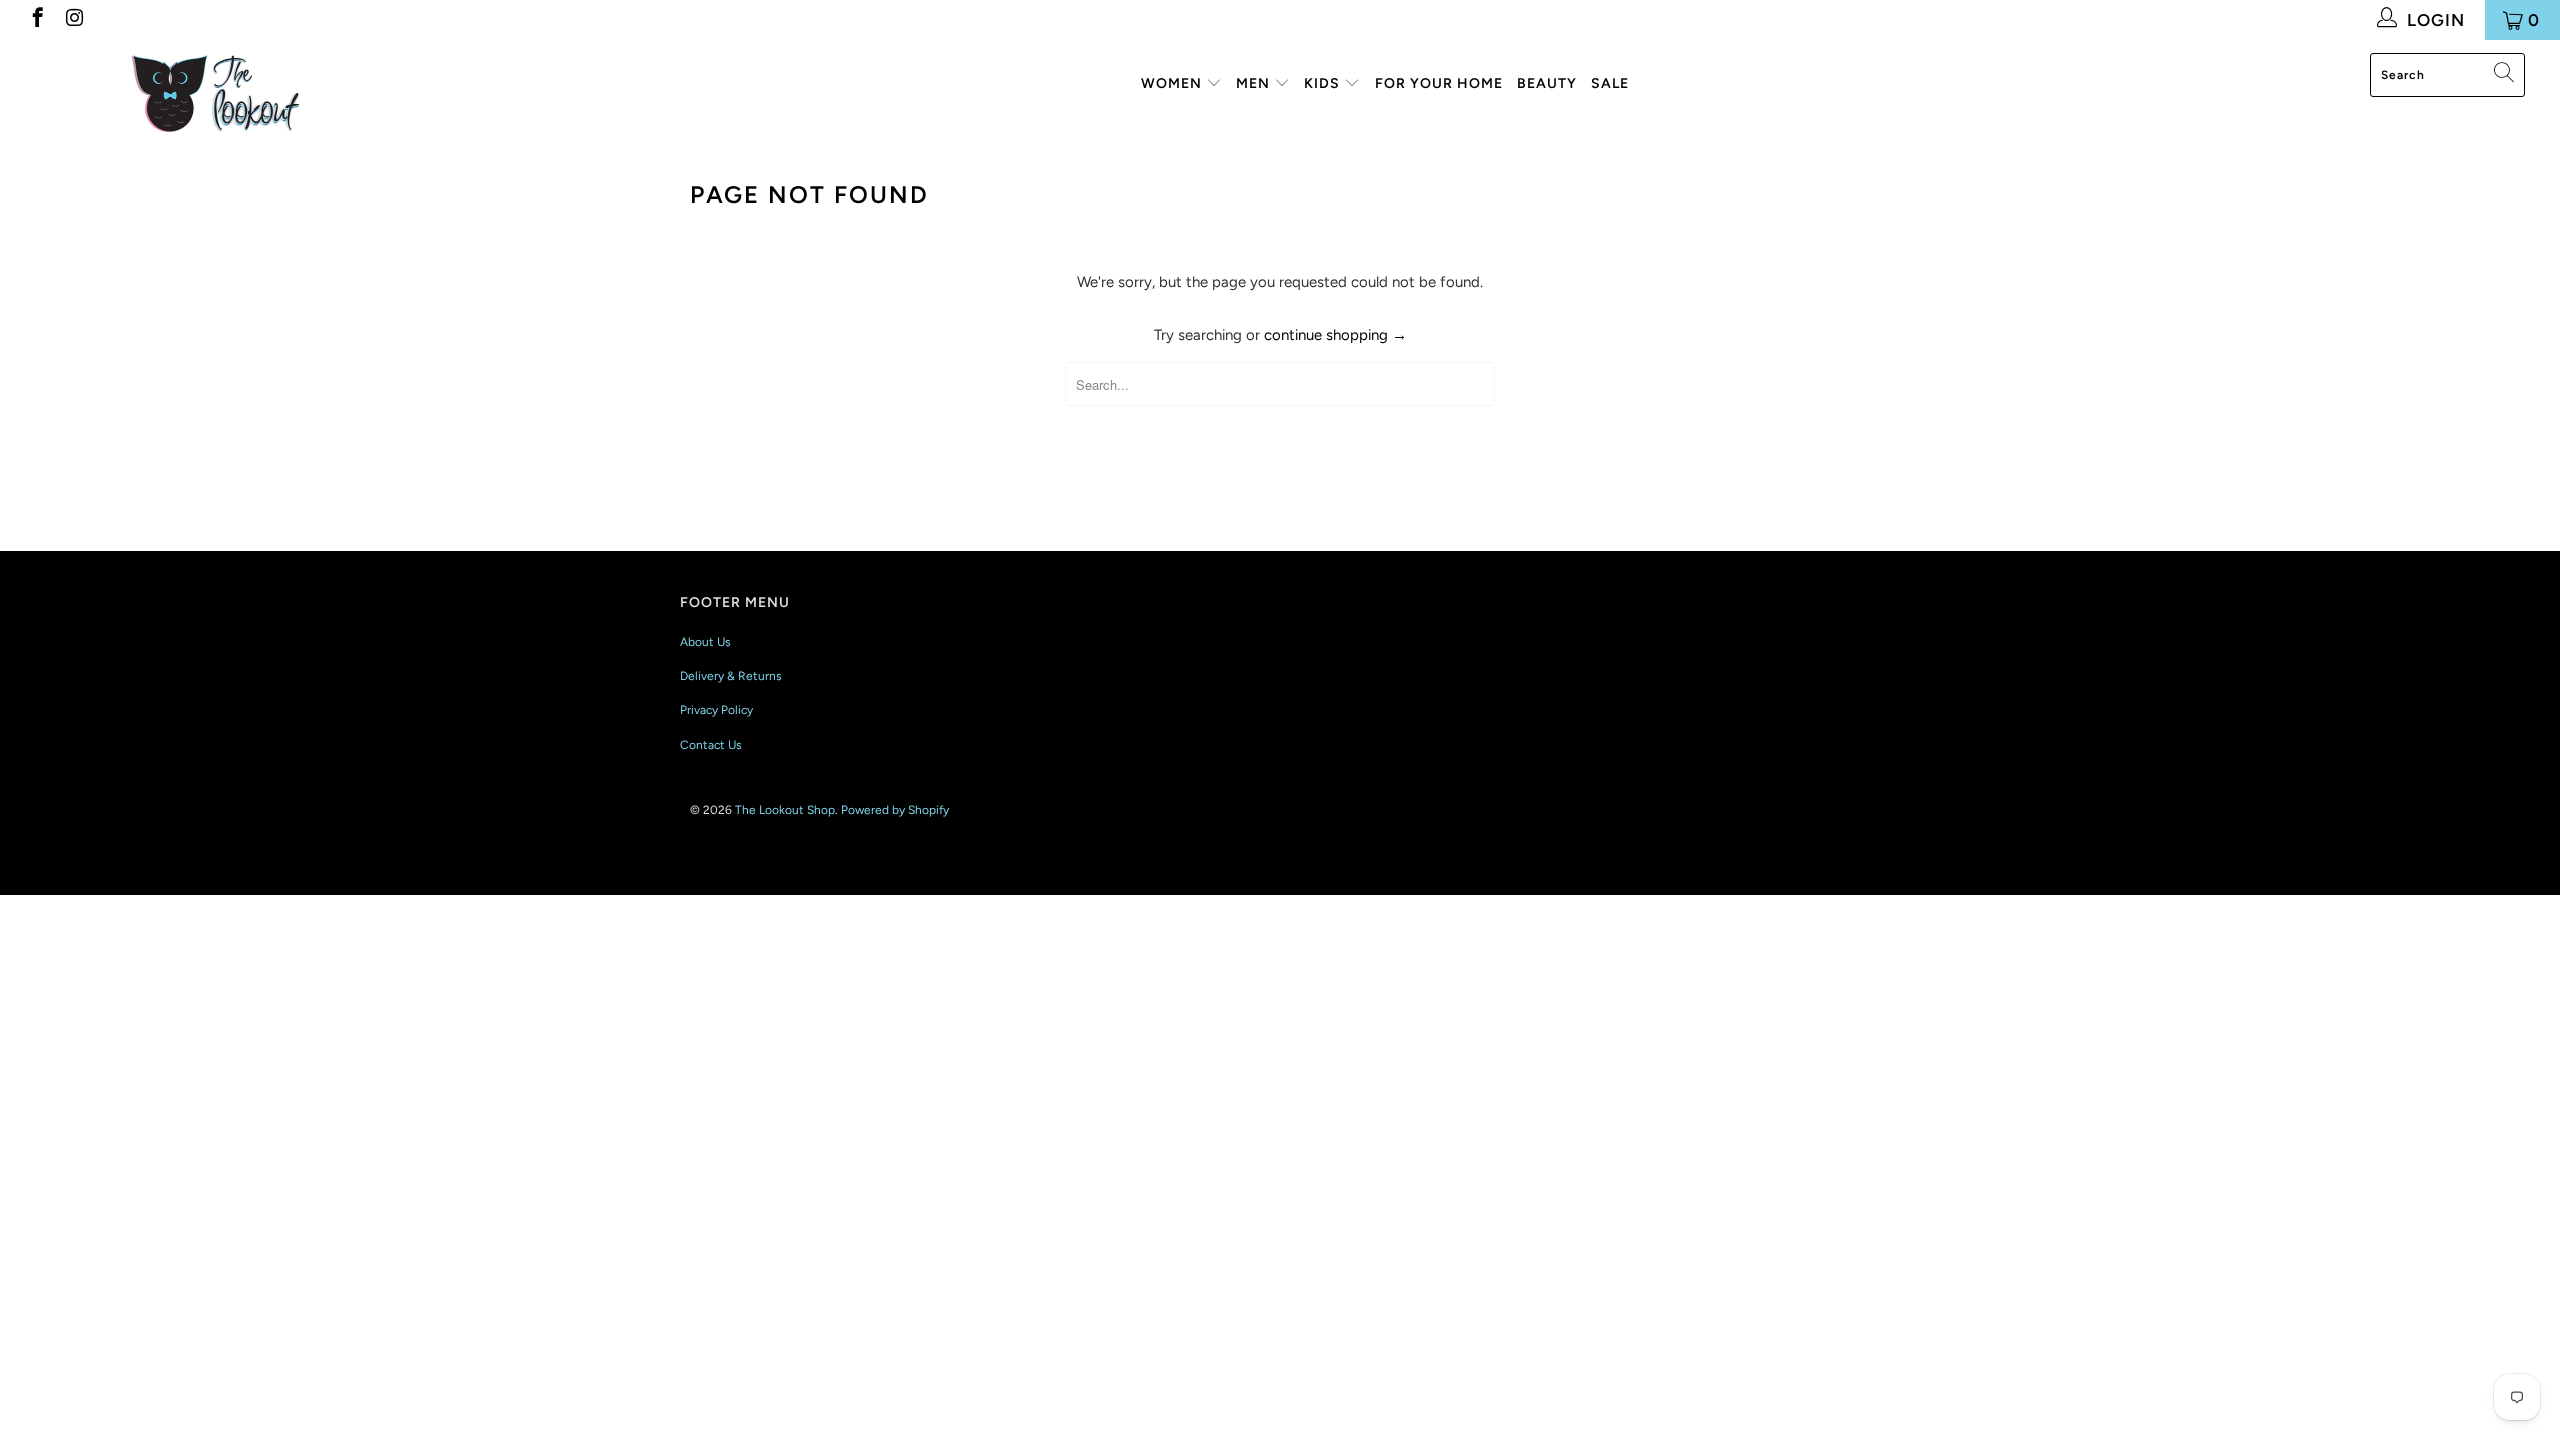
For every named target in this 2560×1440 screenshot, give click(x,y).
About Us (705, 642)
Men (1255, 83)
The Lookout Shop (785, 810)
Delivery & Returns (731, 676)
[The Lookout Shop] (215, 91)
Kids (1324, 83)
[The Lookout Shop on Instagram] (73, 20)
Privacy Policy (716, 710)
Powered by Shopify (895, 810)
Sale (1610, 83)
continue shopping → (1335, 335)
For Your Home (1439, 83)
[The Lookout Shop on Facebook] (36, 20)
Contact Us (711, 745)
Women (1173, 83)
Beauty (1547, 83)
